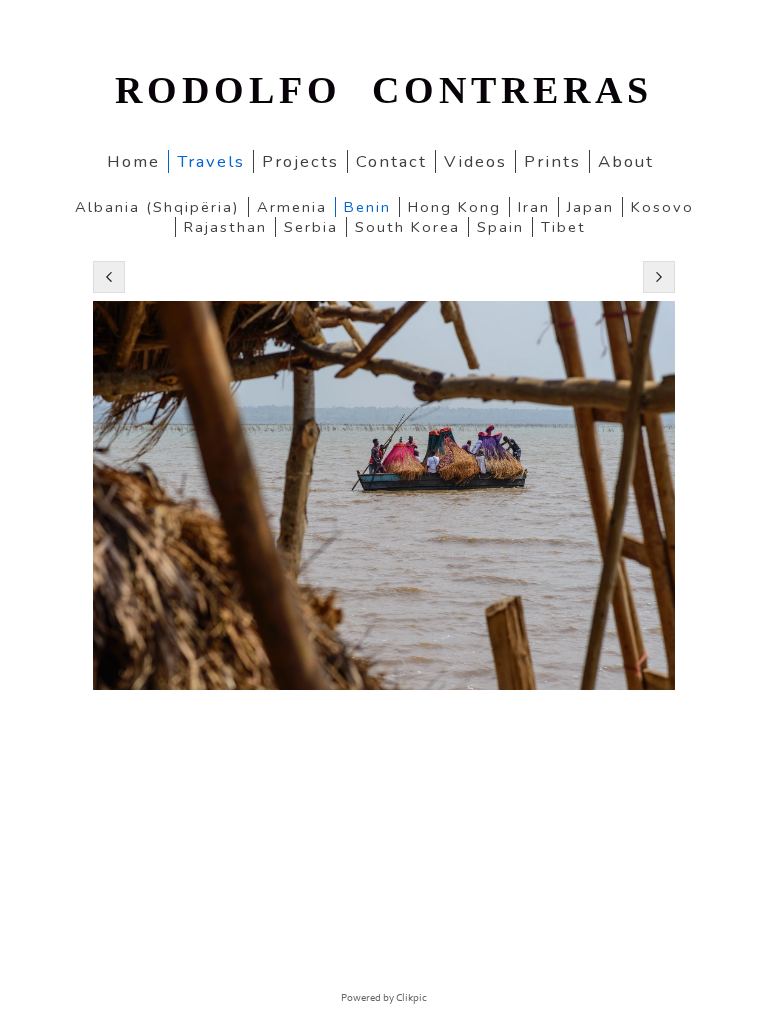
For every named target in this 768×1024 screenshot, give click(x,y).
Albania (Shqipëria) (157, 207)
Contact (391, 161)
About (626, 161)
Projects (300, 161)
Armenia (292, 207)
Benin (367, 207)
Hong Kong (454, 207)
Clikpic (411, 998)
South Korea (407, 227)
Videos (475, 161)
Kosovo (662, 207)
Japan (590, 207)
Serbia (311, 227)
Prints (552, 161)
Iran (534, 207)
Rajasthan (225, 227)
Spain (500, 227)
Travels (211, 161)
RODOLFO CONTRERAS (384, 90)
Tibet (563, 227)
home (133, 161)
